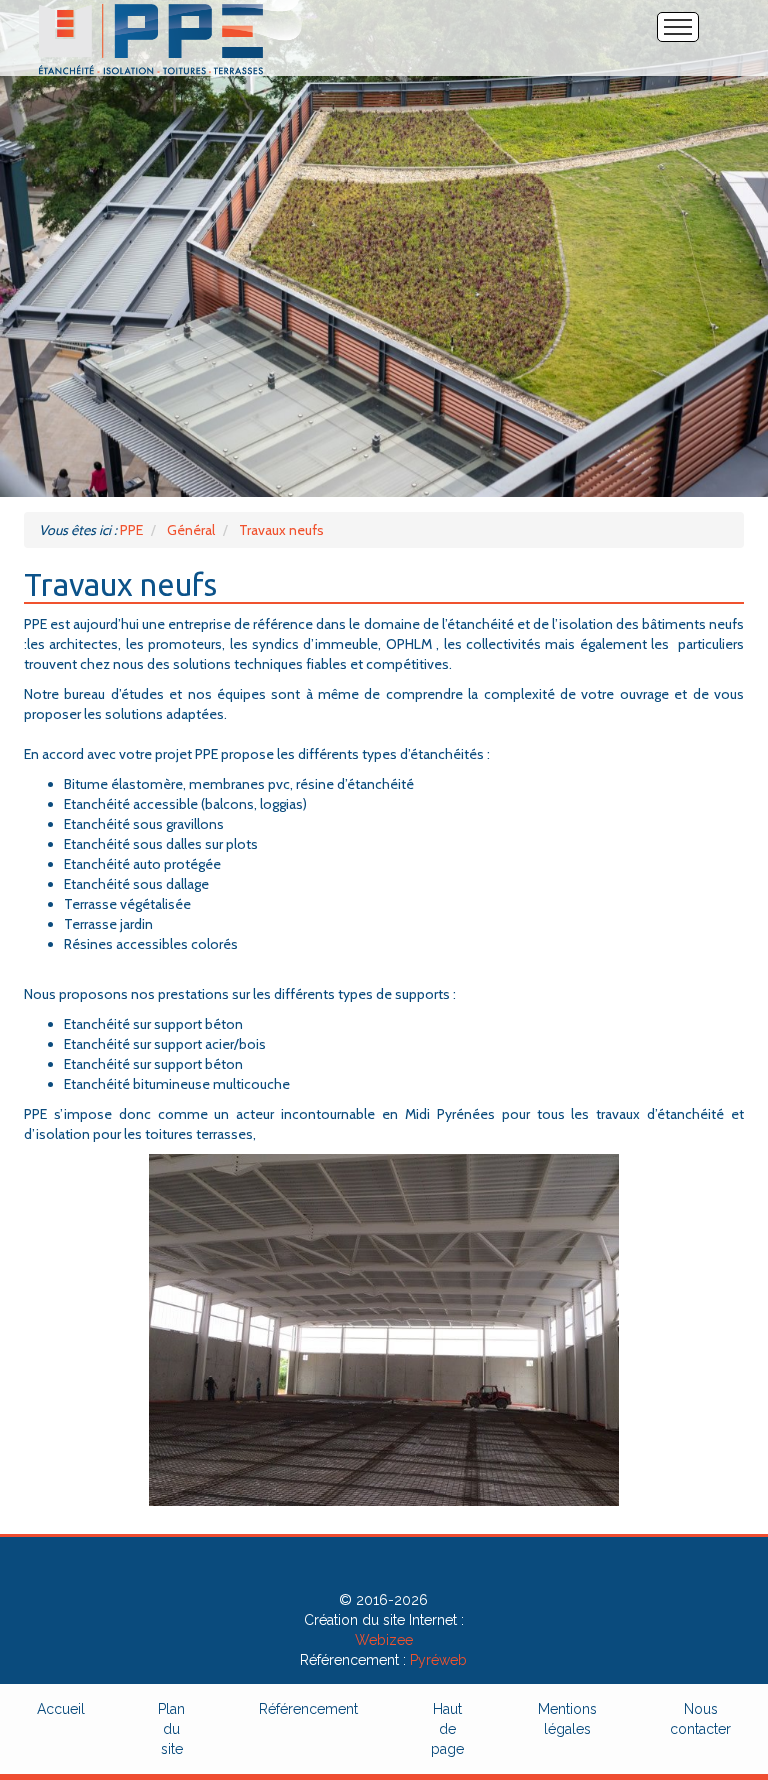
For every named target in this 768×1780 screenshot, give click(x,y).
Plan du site (171, 1729)
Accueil (61, 1709)
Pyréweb (438, 1660)
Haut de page (447, 1729)
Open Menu (678, 27)
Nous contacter (700, 1719)
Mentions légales (567, 1719)
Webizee (384, 1640)
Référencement (308, 1709)
